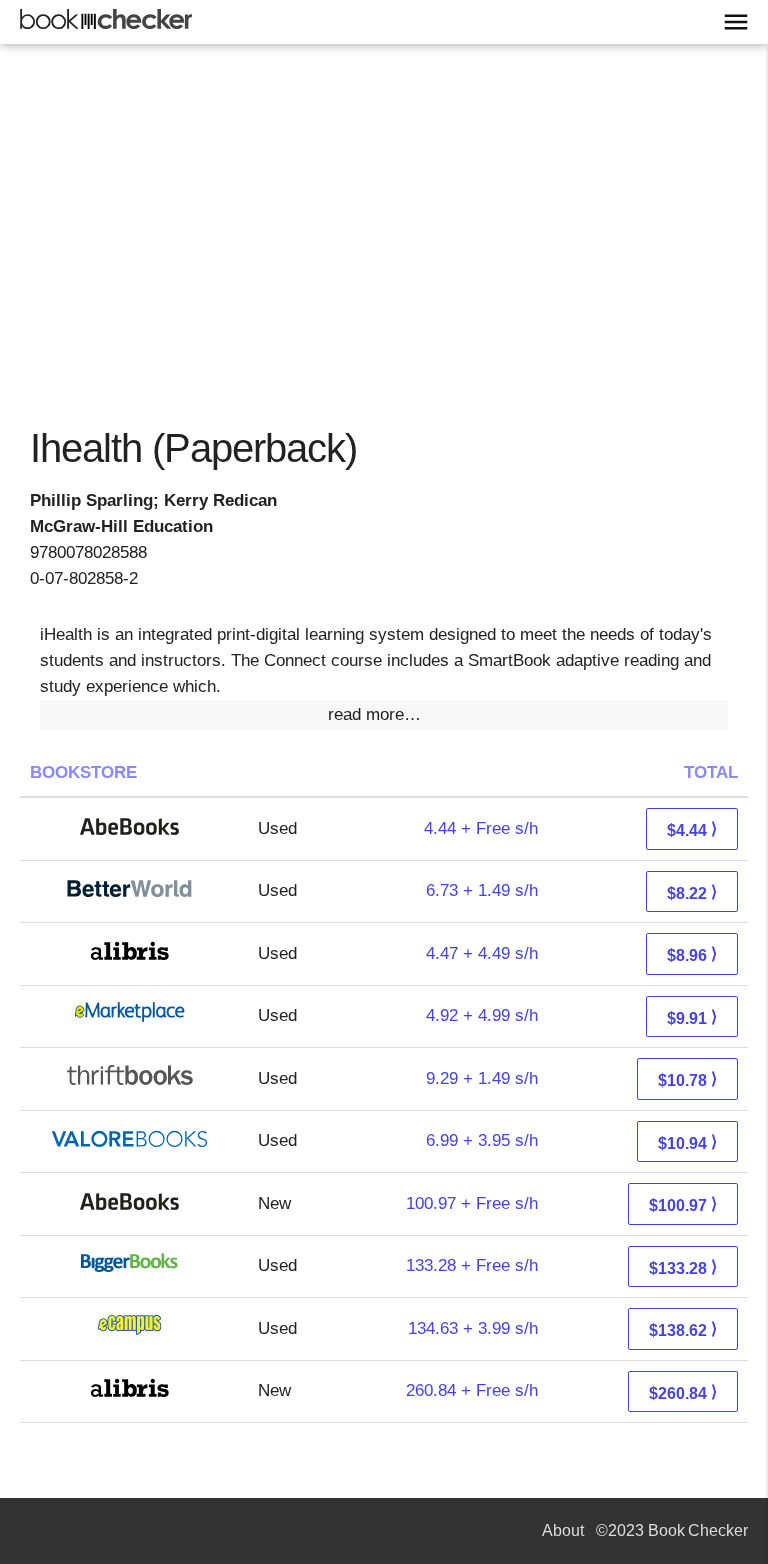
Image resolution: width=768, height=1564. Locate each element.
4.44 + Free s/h (481, 828)
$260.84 (683, 1392)
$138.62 (683, 1329)
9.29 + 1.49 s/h (482, 1078)
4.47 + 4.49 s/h (482, 953)
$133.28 (683, 1267)
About (563, 1530)
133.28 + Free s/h (472, 1265)
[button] (384, 715)
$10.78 (687, 1079)
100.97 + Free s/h (472, 1203)
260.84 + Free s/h (472, 1390)
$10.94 (687, 1142)
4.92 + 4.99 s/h (482, 1015)
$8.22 (692, 892)
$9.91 (692, 1017)
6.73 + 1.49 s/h (482, 890)
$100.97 (683, 1204)
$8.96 (692, 954)
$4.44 (692, 829)
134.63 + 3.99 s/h (473, 1328)
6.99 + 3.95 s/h (482, 1140)
